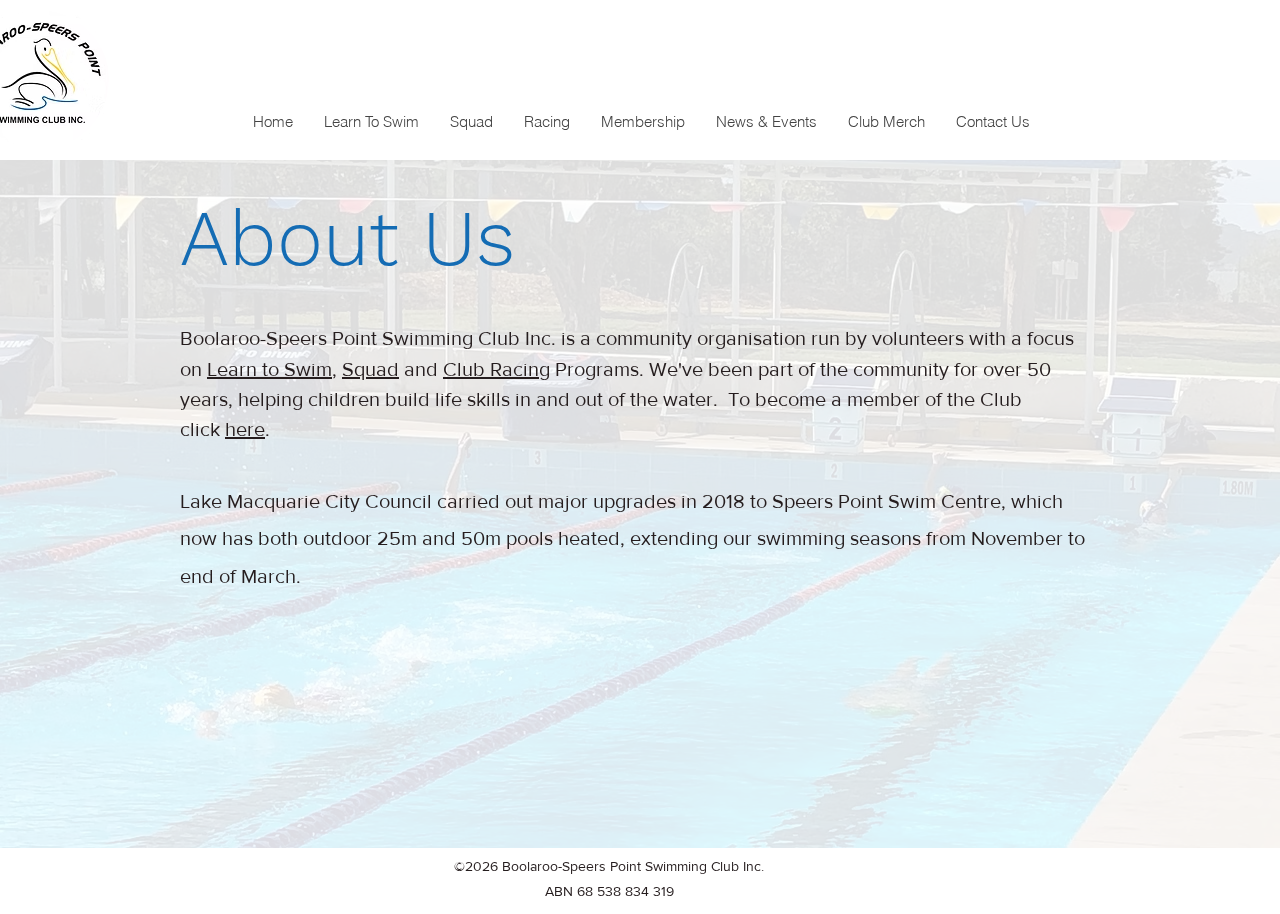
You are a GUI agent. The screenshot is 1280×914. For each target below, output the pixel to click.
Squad (370, 369)
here (245, 429)
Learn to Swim (269, 369)
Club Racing (496, 369)
